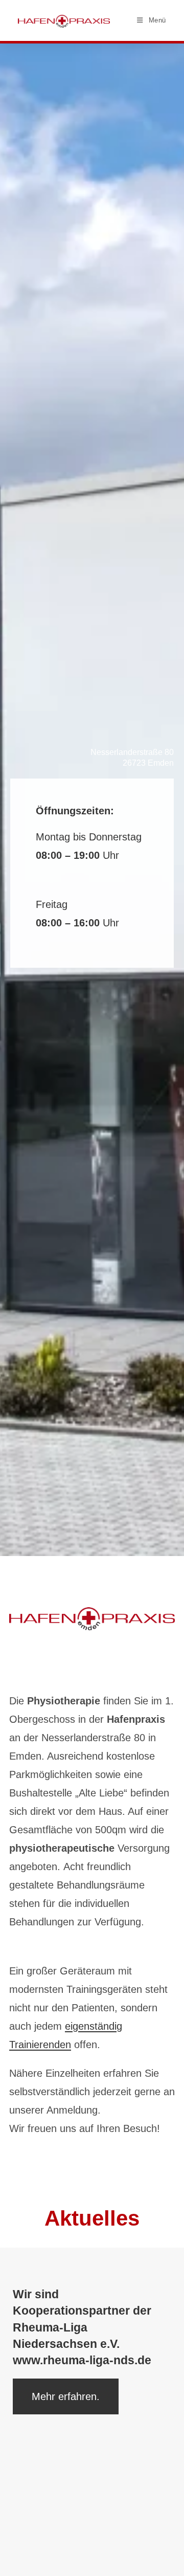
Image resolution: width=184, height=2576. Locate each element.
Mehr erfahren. (66, 2396)
